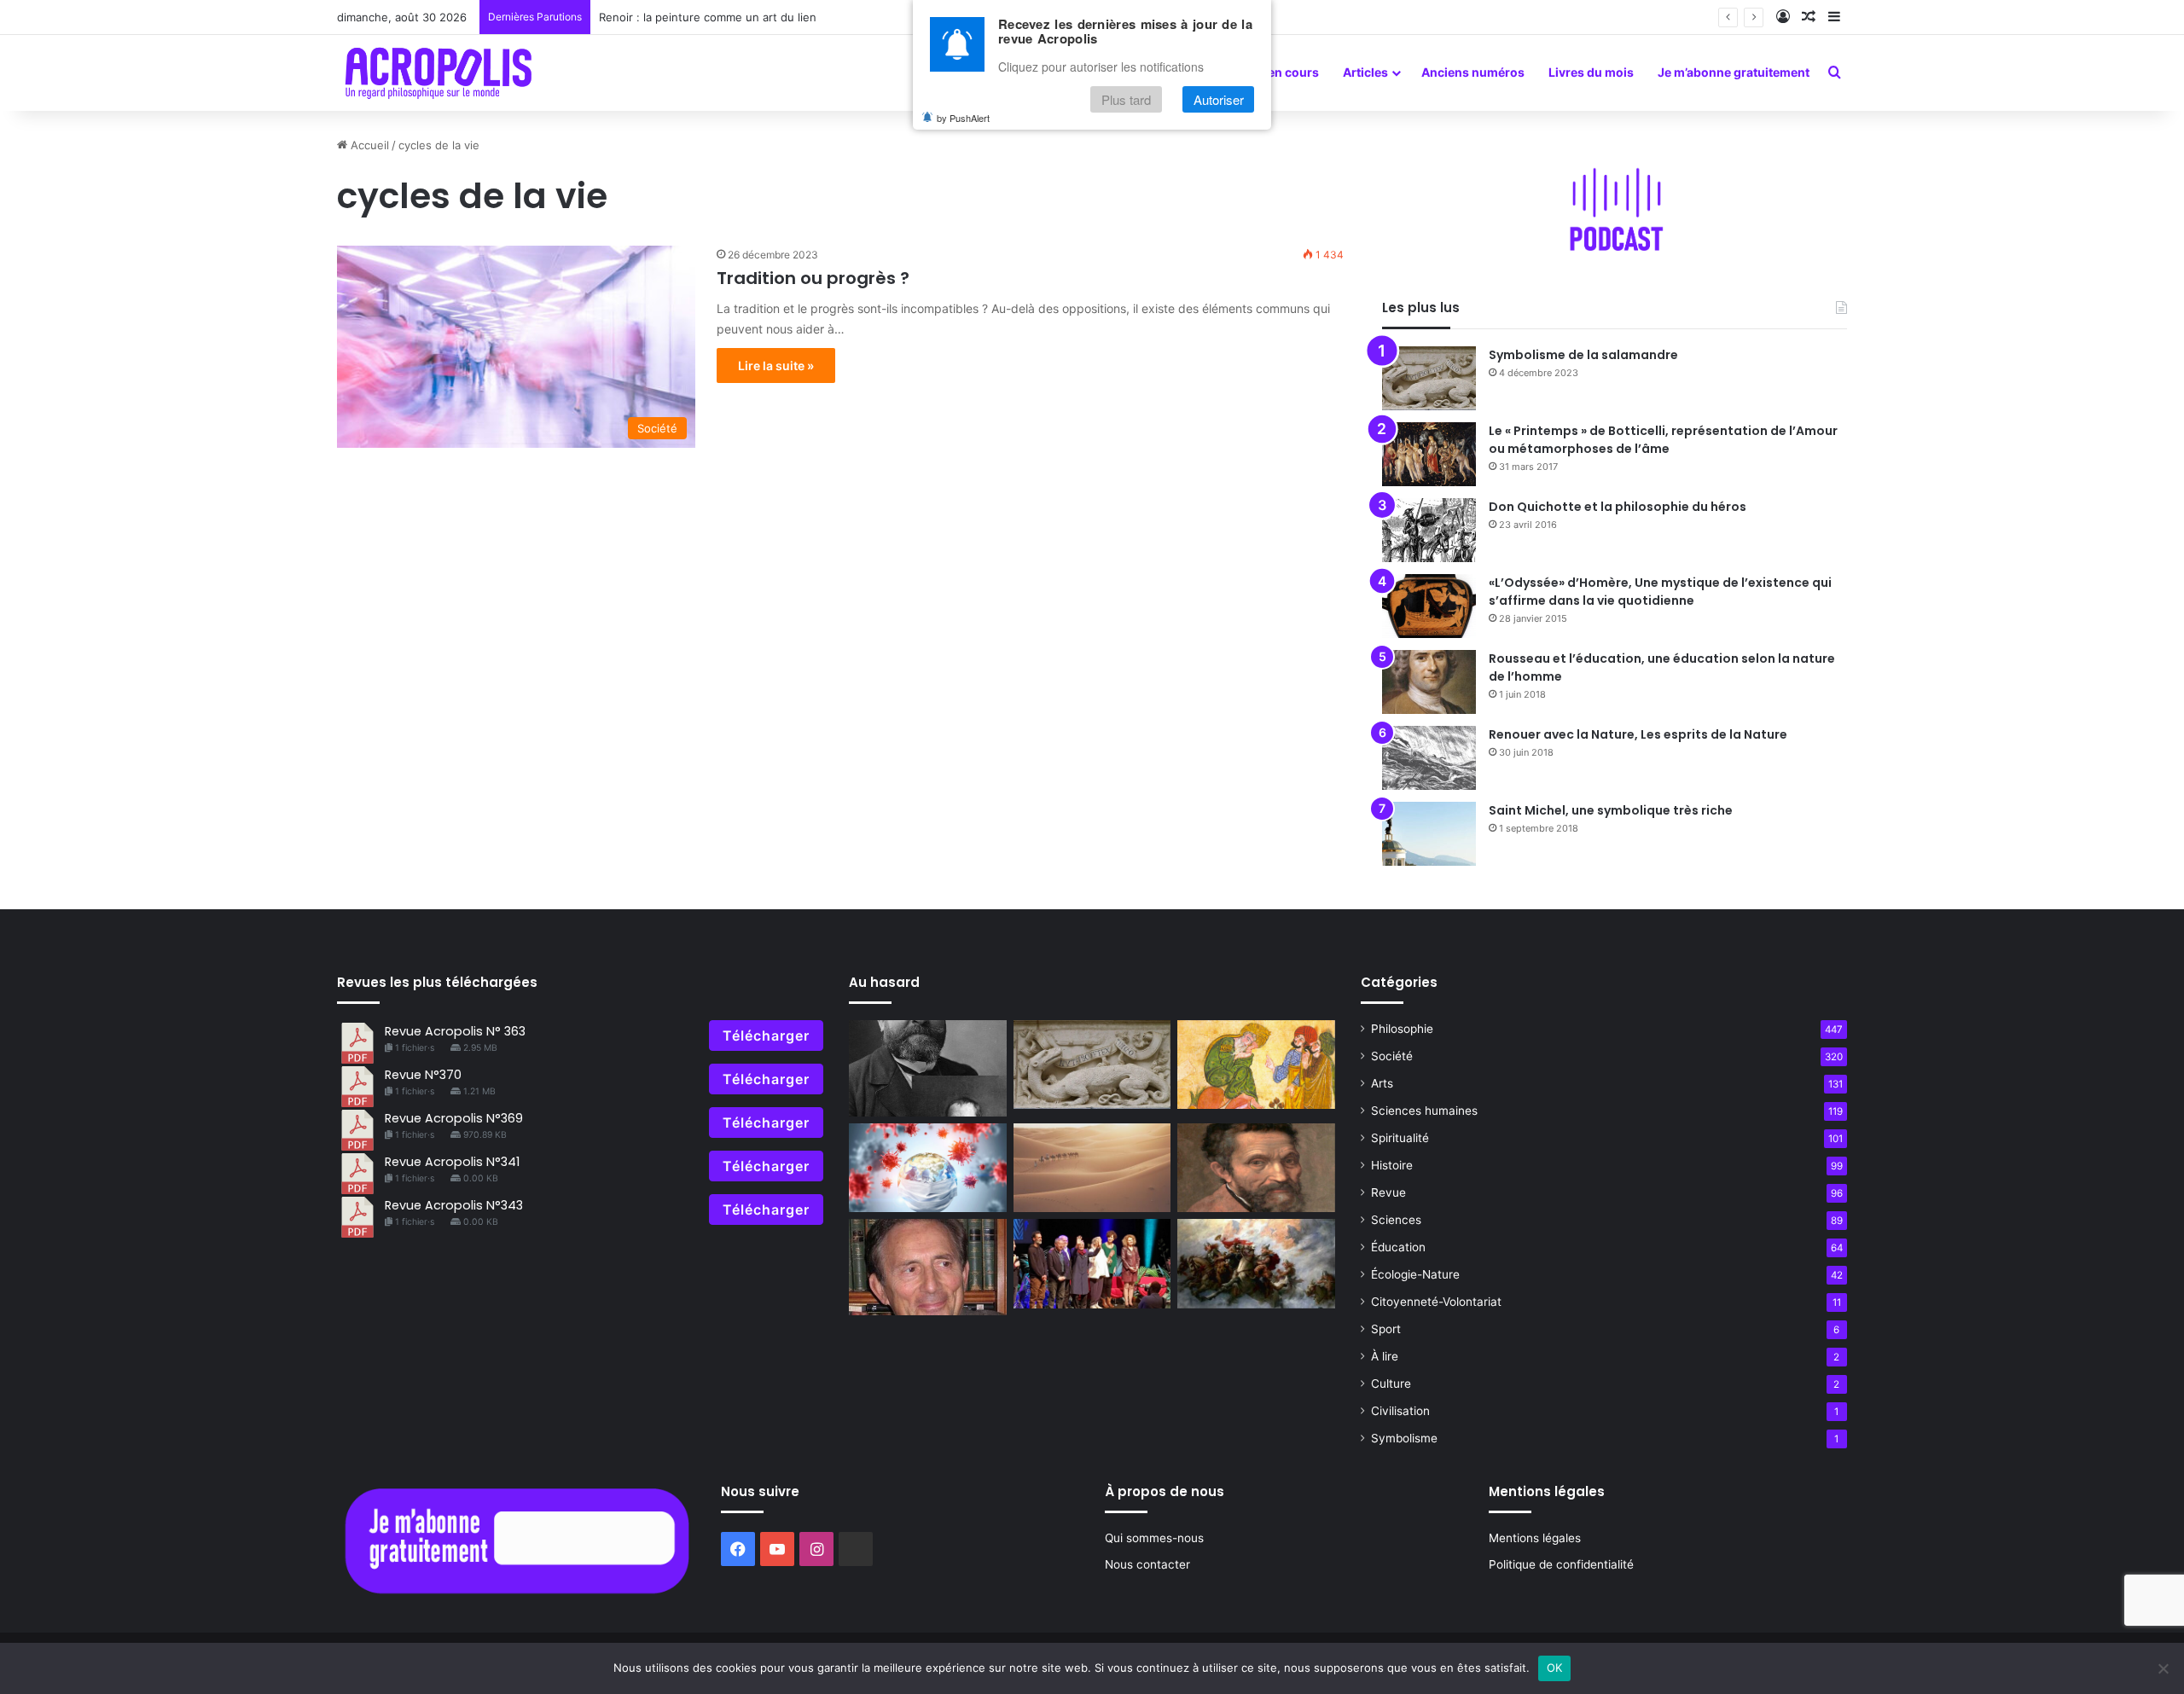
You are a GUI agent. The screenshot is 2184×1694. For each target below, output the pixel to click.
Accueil (368, 145)
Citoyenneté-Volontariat (1436, 1302)
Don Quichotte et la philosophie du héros (1618, 507)
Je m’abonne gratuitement (1734, 72)
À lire (1385, 1356)
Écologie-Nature (1415, 1274)
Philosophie (1402, 1029)
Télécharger (766, 1036)
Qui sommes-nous (1154, 1538)
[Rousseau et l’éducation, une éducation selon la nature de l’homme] (1429, 682)
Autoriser (1219, 99)
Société (1392, 1056)
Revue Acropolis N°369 (454, 1118)
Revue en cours (1274, 72)
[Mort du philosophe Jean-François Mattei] (928, 1267)
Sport (1386, 1329)
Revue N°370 (423, 1075)
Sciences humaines (1424, 1111)
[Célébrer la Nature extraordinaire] (1092, 1263)
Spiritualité (1400, 1138)
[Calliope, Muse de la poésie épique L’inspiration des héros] (1256, 1263)
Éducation (1398, 1247)
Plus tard (1126, 99)
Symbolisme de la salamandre (1583, 355)
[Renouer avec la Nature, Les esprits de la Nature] (1429, 758)
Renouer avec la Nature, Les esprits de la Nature (1638, 734)
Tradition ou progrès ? (813, 278)
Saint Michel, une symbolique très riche (1611, 810)
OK (1555, 1668)
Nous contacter (1147, 1564)
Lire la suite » (776, 365)
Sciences (1396, 1220)
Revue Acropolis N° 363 (455, 1031)
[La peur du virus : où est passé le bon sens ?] (928, 1168)
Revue (1388, 1192)
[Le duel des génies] (1256, 1168)
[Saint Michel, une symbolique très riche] (1429, 834)
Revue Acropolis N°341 (452, 1162)
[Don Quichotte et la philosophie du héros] (1429, 530)
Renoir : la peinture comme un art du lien (708, 17)
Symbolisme (1404, 1438)
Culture (1391, 1384)
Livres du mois (1591, 72)
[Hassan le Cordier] (1256, 1065)
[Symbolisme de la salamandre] (1429, 378)
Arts (1382, 1083)
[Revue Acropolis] (438, 73)
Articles (1365, 72)
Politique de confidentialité (1561, 1564)
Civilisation (1400, 1411)
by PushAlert (963, 118)
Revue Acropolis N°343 (454, 1205)
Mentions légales (1535, 1538)
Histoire (1392, 1165)
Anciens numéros (1473, 72)
